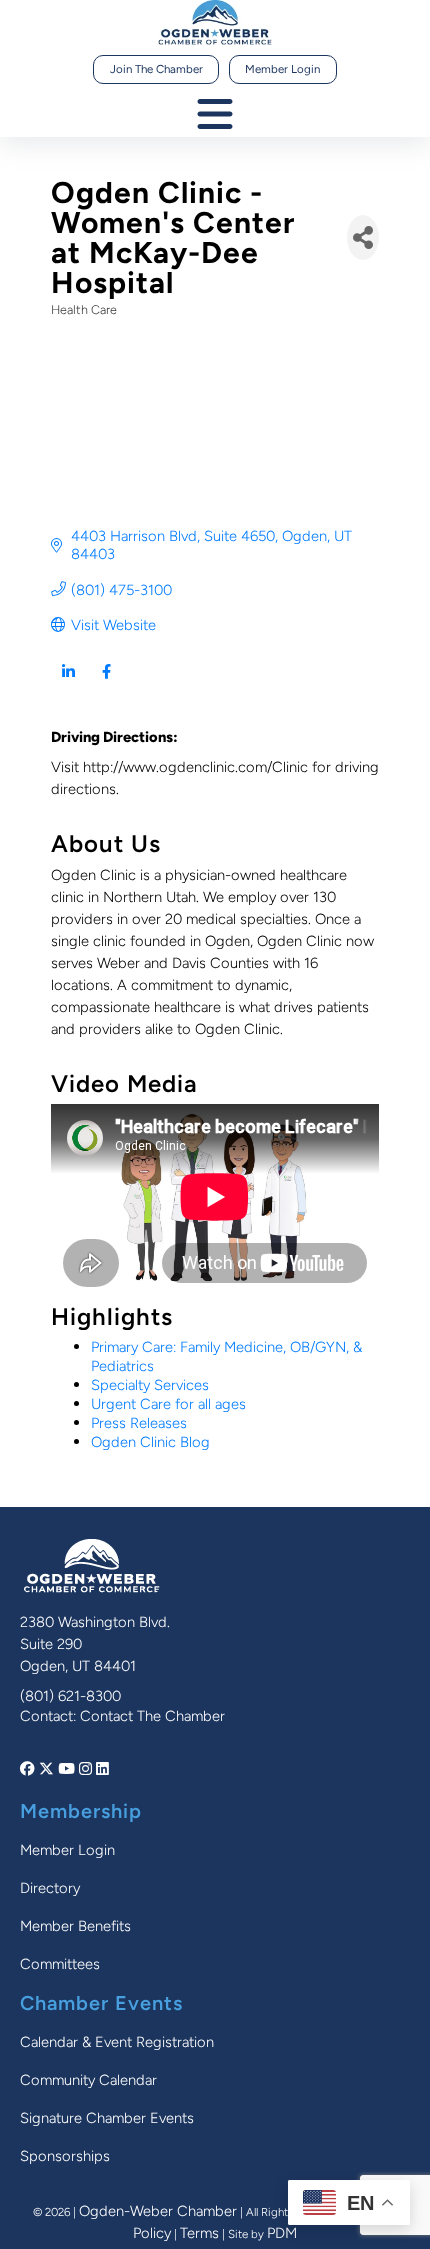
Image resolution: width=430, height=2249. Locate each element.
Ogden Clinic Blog (150, 1442)
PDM (282, 2233)
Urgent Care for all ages (168, 1404)
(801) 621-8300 (70, 1696)
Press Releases (139, 1423)
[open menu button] (215, 115)
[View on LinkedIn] (68, 685)
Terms (199, 2233)
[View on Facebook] (106, 685)
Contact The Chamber (152, 1716)
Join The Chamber (156, 69)
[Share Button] (363, 237)
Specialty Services (150, 1385)
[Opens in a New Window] (29, 1769)
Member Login (282, 69)
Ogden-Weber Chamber (158, 2211)
